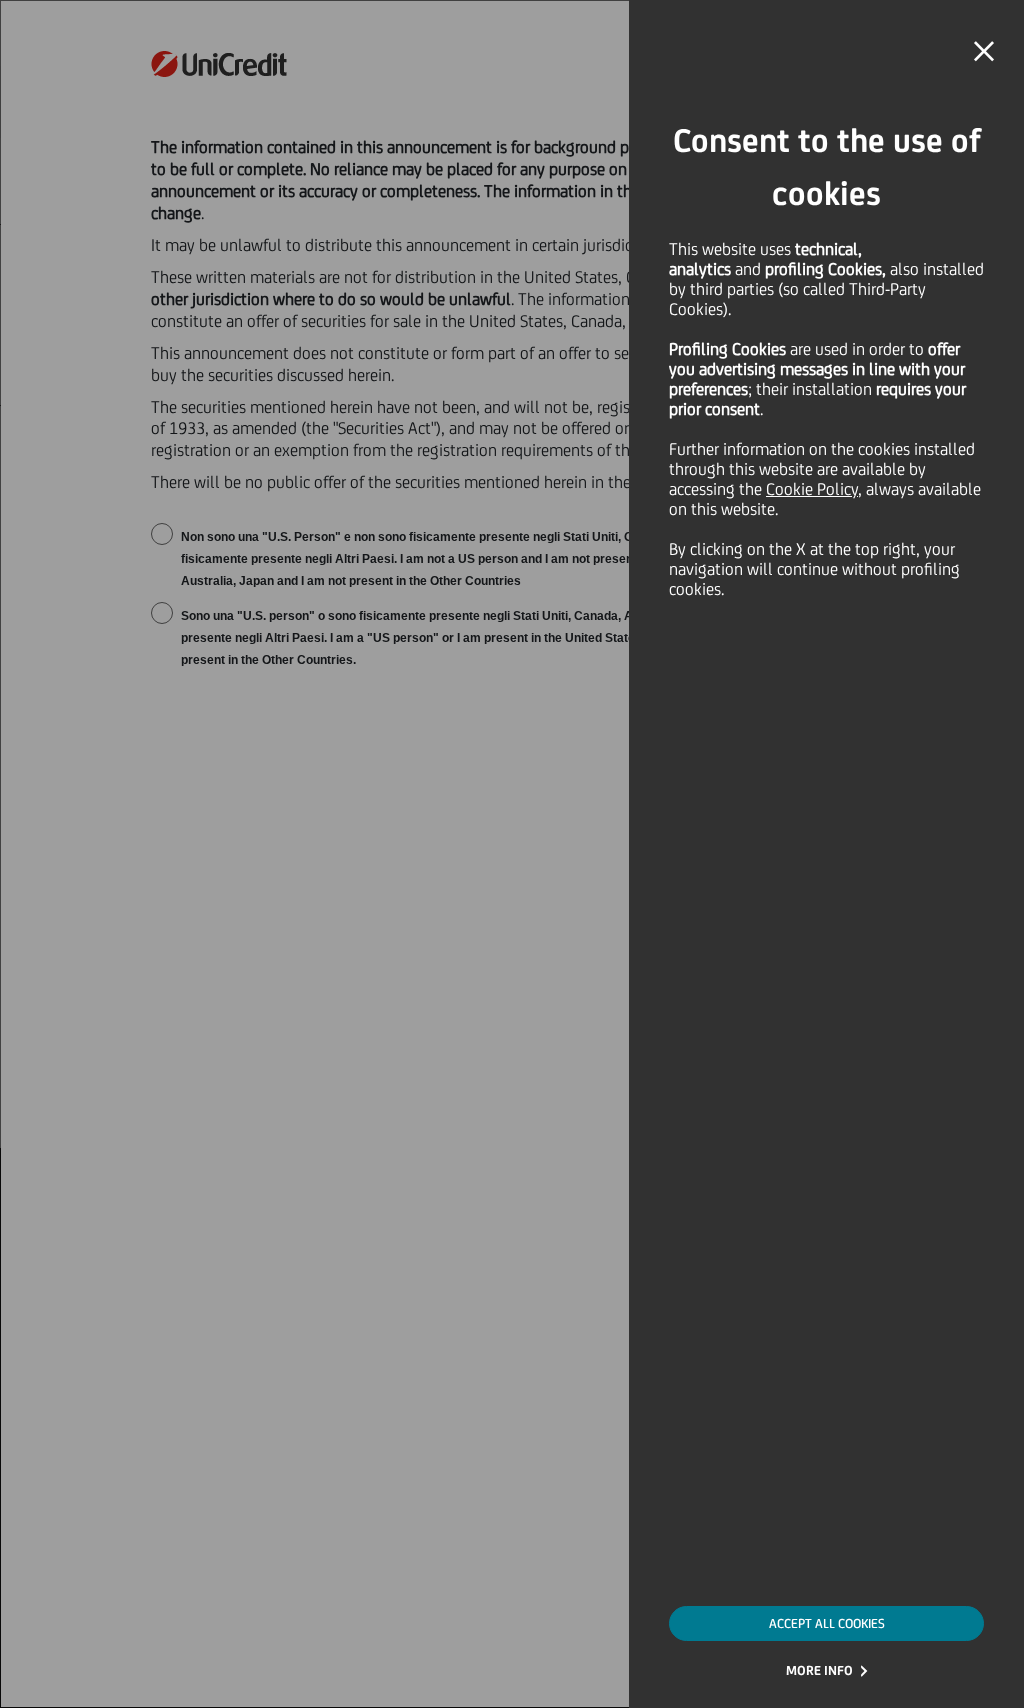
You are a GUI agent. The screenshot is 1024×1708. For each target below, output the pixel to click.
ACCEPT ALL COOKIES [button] (827, 1623)
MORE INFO (819, 1670)
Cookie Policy (812, 489)
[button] (984, 52)
